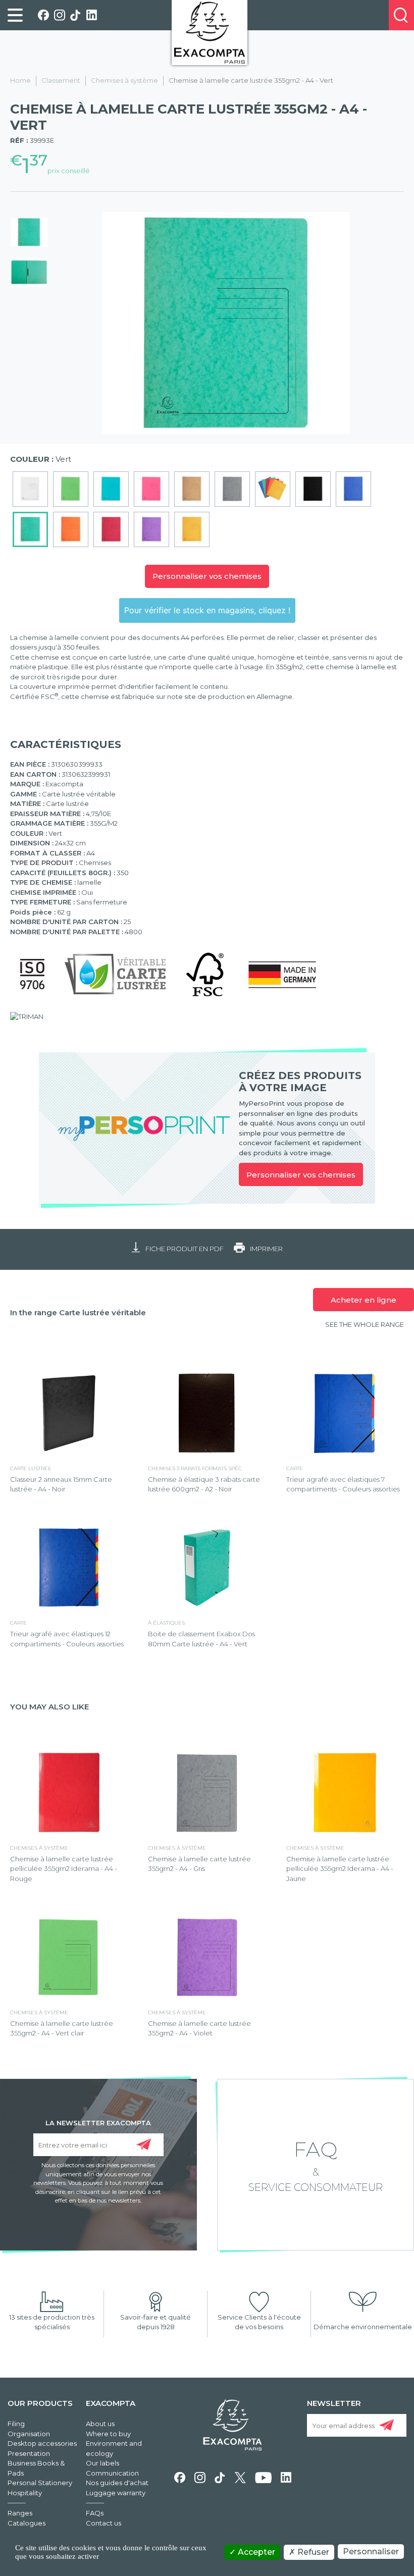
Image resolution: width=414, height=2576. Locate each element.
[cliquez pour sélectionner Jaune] (192, 529)
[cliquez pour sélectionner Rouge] (111, 529)
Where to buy (108, 2434)
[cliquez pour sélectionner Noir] (313, 489)
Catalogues (27, 2523)
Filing (16, 2424)
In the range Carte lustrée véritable (78, 1312)
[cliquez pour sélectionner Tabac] (192, 489)
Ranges (20, 2513)
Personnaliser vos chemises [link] (301, 1175)
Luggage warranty (116, 2493)
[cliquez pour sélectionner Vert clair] (71, 489)
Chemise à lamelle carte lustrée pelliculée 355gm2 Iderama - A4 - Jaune (340, 1869)
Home (20, 80)
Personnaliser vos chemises (207, 576)
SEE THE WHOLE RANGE (365, 1324)
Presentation (29, 2453)
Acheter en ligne (364, 1300)
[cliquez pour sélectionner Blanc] (30, 489)
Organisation (29, 2434)
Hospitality (25, 2493)
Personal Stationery (40, 2483)
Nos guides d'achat (117, 2483)
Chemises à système (124, 80)
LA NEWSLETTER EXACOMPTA (98, 2122)
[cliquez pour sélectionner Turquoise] (111, 489)
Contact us (103, 2523)
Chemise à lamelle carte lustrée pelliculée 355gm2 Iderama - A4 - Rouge (64, 1869)
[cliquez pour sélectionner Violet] (151, 529)
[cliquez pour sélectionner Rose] (151, 489)
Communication (112, 2473)
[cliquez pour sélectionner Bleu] (353, 489)
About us (100, 2424)
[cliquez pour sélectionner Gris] (232, 489)
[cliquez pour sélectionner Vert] (30, 529)
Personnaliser (371, 2552)
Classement (61, 80)
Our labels (102, 2463)
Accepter (255, 2552)
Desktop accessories (42, 2443)
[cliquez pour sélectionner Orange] (71, 529)
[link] (15, 15)
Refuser (312, 2552)
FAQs (95, 2513)
